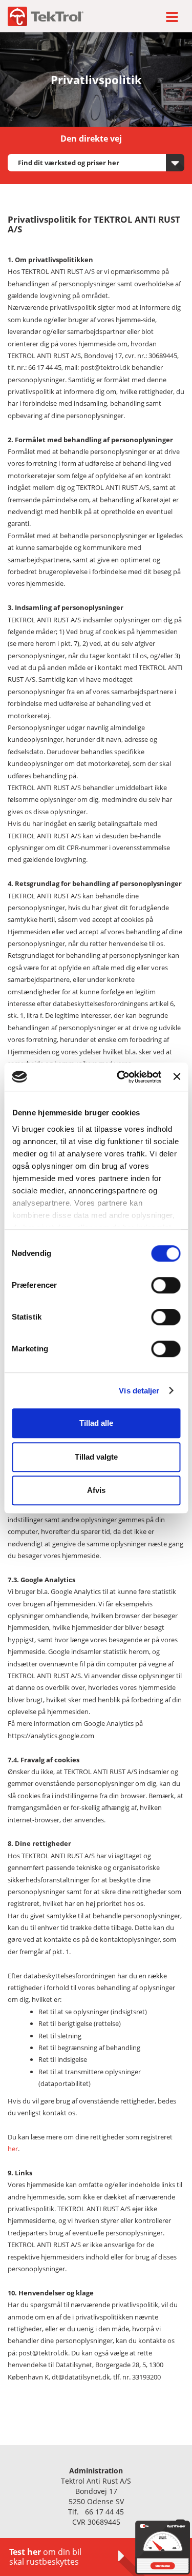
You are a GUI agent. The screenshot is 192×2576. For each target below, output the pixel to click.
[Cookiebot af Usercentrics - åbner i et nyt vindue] (121, 1077)
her (13, 2149)
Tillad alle (96, 1423)
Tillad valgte (96, 1457)
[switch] (166, 1285)
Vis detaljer (139, 1391)
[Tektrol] (46, 16)
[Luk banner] (177, 1077)
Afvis (96, 1490)
